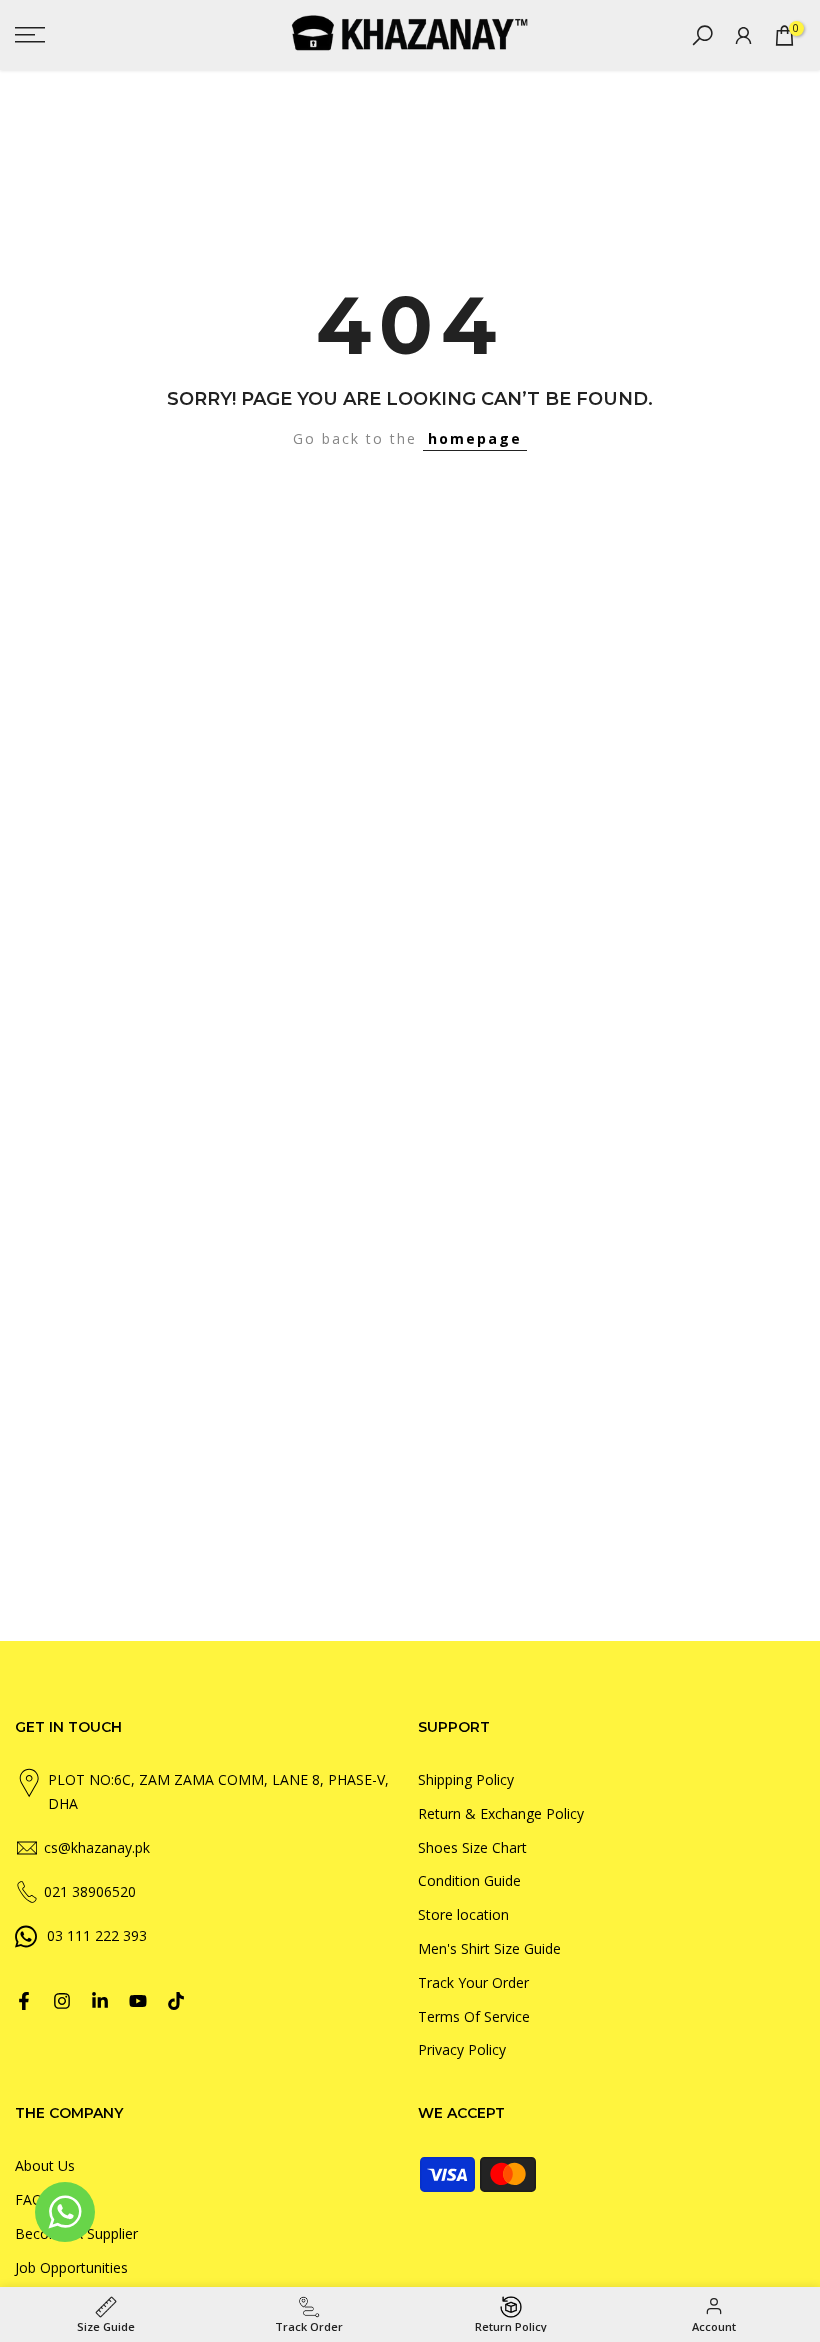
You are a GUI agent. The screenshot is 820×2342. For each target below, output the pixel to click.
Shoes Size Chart (472, 1847)
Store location (463, 1914)
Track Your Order (473, 1982)
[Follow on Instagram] (62, 2001)
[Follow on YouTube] (138, 2001)
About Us (45, 2165)
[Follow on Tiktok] (176, 2001)
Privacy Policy (462, 2049)
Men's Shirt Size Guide (489, 1948)
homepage (475, 438)
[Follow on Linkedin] (100, 2001)
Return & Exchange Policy (501, 1813)
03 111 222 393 (97, 1935)
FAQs (32, 2199)
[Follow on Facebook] (24, 2001)
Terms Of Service (474, 2016)
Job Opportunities (71, 2267)
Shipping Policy (466, 1779)
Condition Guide (469, 1880)
